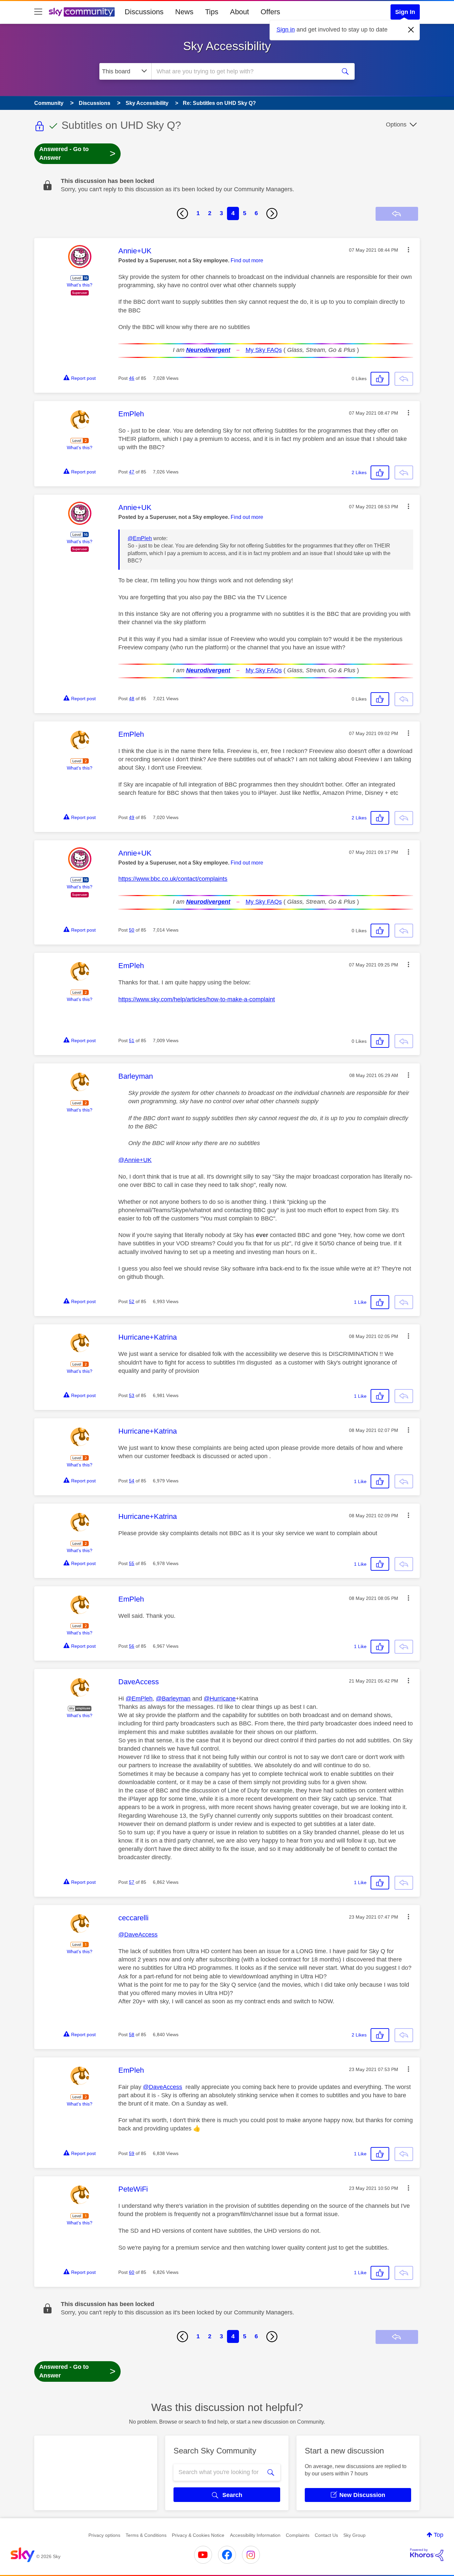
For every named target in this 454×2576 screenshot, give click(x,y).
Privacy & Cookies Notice (198, 2535)
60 (132, 2272)
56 (132, 1646)
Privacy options (104, 2535)
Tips (212, 12)
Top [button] (439, 2535)
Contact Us (326, 2535)
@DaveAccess (138, 1935)
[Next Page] (272, 213)
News (184, 12)
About (239, 12)
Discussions (144, 12)
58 (132, 2035)
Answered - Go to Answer (77, 153)
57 (132, 1882)
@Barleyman (173, 1699)
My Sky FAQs (264, 350)
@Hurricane (220, 1699)
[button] (408, 250)
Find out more (247, 260)
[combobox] (243, 71)
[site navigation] (38, 12)
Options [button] (396, 125)
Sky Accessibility (227, 46)
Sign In (405, 12)
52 (132, 1301)
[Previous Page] (182, 213)
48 (132, 699)
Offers (270, 12)
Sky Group (354, 2535)
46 (132, 378)
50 (132, 930)
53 (132, 1395)
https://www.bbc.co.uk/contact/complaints (173, 879)
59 (132, 2153)
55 (132, 1563)
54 (132, 1481)
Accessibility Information (255, 2535)
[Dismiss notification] (411, 30)
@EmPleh (140, 538)
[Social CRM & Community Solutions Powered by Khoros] (427, 2555)
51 (132, 1040)
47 (132, 472)
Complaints (298, 2535)
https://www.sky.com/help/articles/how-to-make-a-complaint (197, 999)
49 (132, 817)
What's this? (80, 285)
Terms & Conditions (146, 2535)
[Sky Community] (82, 12)
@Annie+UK (135, 1160)
